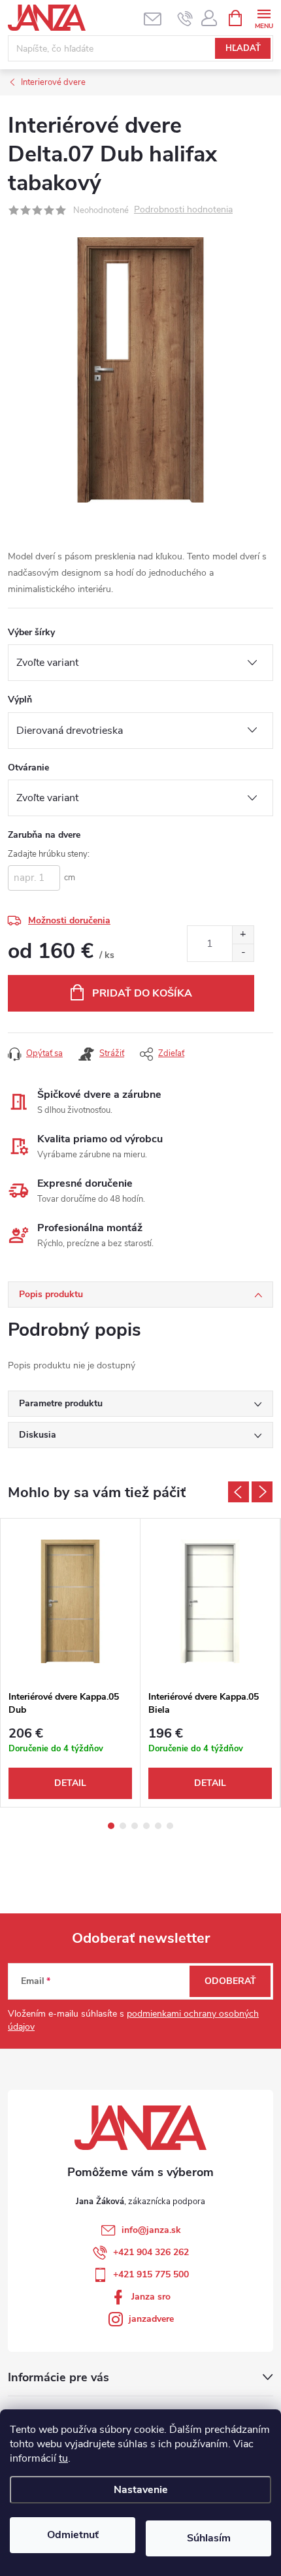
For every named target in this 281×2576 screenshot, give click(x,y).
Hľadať (243, 48)
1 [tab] (111, 1826)
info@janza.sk (151, 2230)
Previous (239, 1492)
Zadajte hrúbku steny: (49, 854)
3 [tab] (135, 1826)
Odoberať (230, 1981)
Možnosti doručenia (69, 920)
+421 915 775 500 (151, 2274)
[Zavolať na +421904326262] (185, 18)
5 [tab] (158, 1826)
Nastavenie (141, 2490)
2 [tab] (123, 1826)
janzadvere (151, 2319)
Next (262, 1492)
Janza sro (151, 2297)
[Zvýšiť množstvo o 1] (243, 935)
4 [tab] (146, 1826)
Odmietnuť (73, 2535)
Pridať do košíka (142, 993)
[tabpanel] (71, 1663)
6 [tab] (170, 1826)
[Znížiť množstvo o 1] (243, 952)
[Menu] (264, 17)
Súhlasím (209, 2538)
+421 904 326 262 (151, 2252)
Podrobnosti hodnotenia (183, 210)
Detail (70, 1783)
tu (63, 2458)
